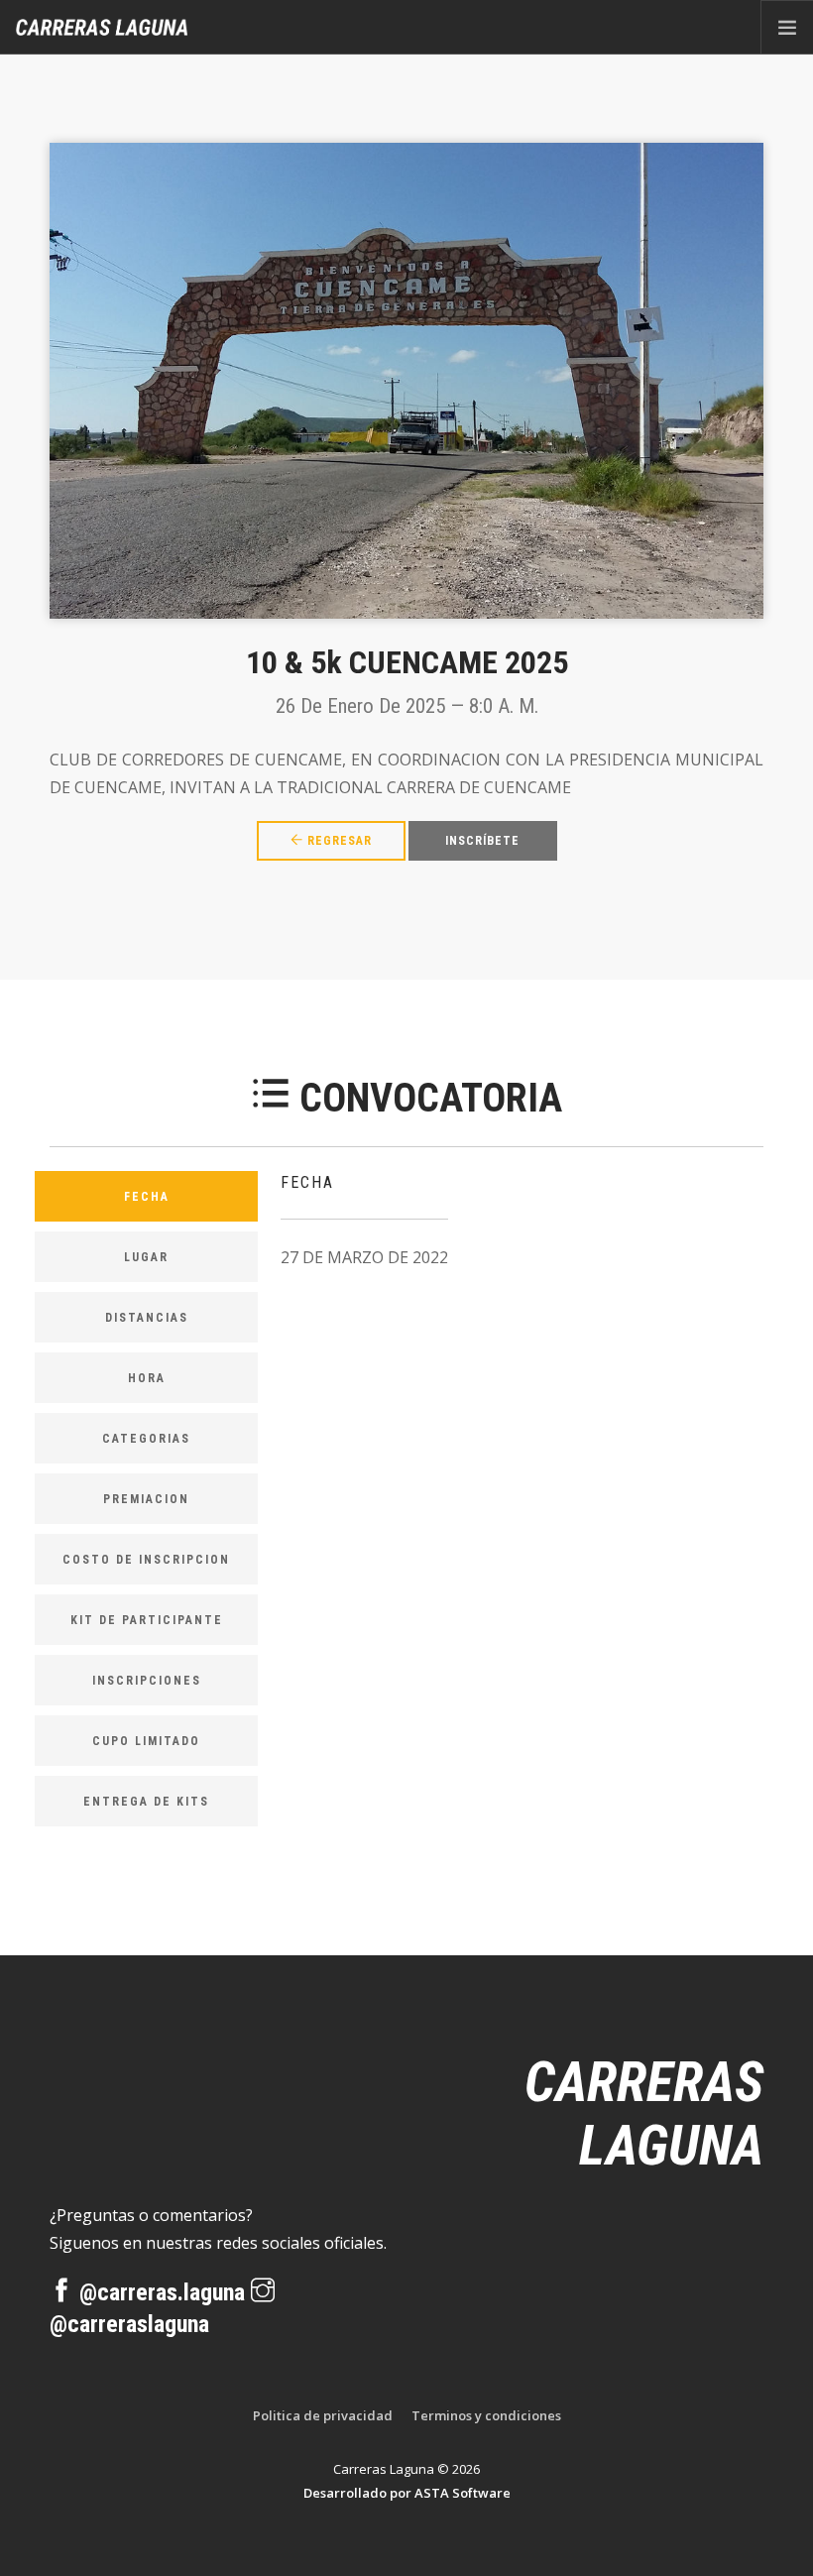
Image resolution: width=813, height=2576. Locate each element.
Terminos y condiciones (486, 2415)
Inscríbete (482, 841)
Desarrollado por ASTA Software (407, 2493)
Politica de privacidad (323, 2415)
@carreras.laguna (162, 2292)
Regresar (338, 841)
